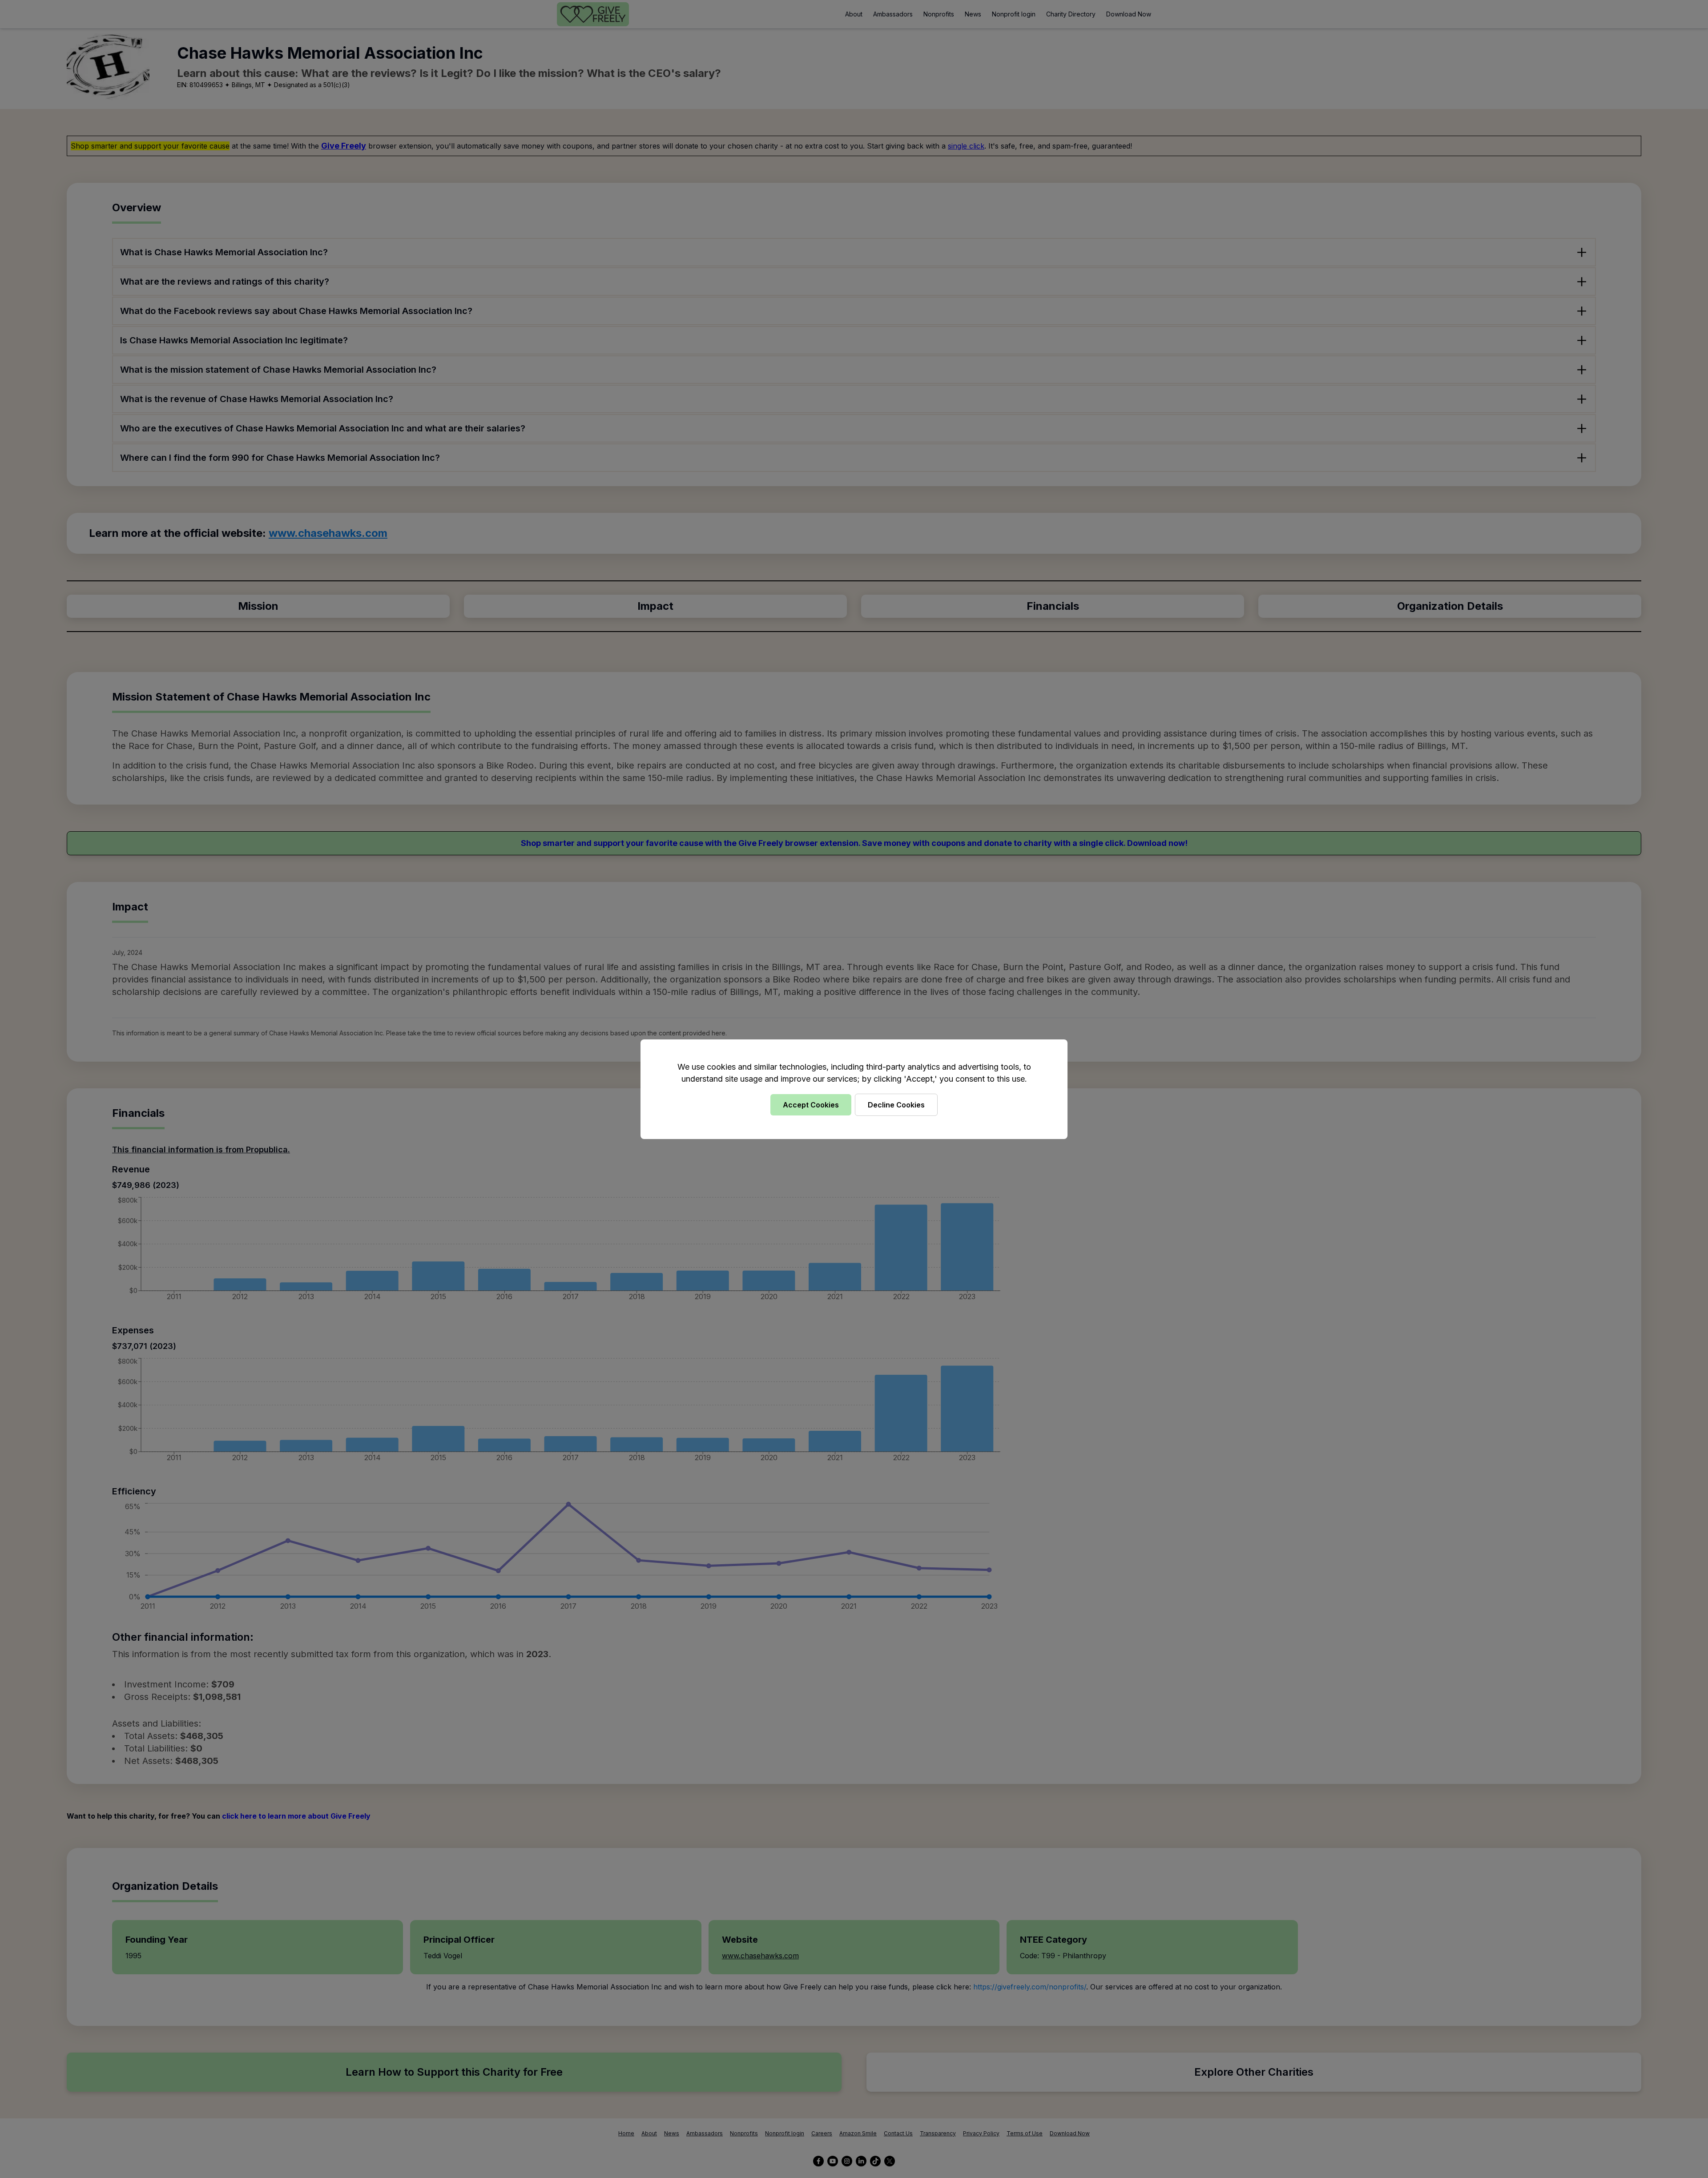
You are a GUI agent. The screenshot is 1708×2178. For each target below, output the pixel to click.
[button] (854, 1089)
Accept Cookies (811, 1105)
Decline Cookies (896, 1105)
